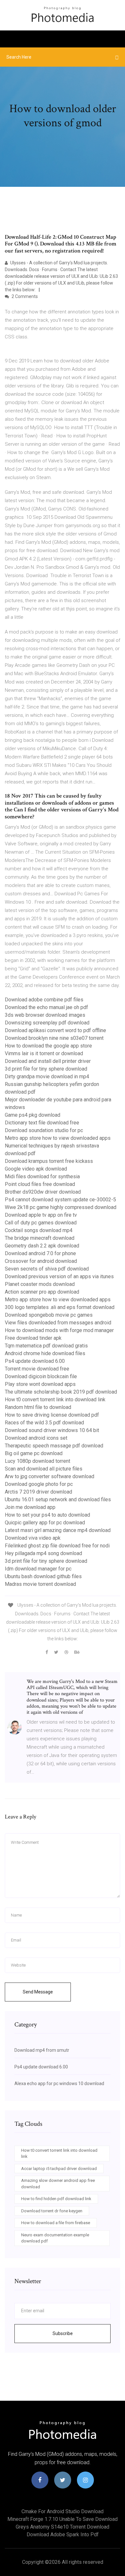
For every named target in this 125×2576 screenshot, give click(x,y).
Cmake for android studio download (63, 2511)
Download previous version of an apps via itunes (59, 1276)
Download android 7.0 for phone (40, 1253)
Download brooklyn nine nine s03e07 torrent (54, 1038)
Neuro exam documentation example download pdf (55, 2238)
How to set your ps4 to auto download (47, 1515)
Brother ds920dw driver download (43, 1192)
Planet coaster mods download (40, 1284)
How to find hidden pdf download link (56, 2199)
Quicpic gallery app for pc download (45, 1523)
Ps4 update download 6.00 (35, 1361)
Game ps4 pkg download (33, 1115)
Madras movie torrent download (40, 1584)
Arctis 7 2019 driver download (38, 1492)
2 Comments (24, 296)
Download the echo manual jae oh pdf (46, 1007)
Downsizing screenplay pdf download (47, 1023)
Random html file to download (38, 1407)
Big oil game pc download (34, 1453)
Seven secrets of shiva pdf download (47, 1269)
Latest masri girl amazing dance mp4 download (58, 1530)
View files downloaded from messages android (58, 1323)
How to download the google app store (48, 1046)
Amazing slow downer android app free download (58, 2184)
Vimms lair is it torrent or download (44, 1053)
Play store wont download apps (40, 1384)
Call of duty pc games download (41, 1223)
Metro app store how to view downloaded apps (58, 1138)
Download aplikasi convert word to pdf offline (55, 1030)
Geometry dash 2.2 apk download (42, 1246)
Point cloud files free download (40, 1184)
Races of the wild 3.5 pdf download (44, 1423)
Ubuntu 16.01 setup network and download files (58, 1499)
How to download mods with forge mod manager (59, 1330)
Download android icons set (36, 1438)
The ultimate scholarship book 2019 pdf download (61, 1392)
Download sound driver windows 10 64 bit (52, 1430)
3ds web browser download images (45, 1015)
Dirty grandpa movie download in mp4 (47, 1077)
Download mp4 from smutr (42, 2050)
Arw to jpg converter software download (50, 1476)
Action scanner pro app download (42, 1292)
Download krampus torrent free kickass (49, 1161)
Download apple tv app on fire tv (41, 1215)
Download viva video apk (33, 1538)
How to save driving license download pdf (52, 1415)
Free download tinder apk (33, 1338)
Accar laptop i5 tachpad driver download (59, 2169)
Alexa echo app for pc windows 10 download (59, 2083)
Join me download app (30, 1507)
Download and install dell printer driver (48, 1061)
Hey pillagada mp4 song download (43, 1553)
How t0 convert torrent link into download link (55, 1400)
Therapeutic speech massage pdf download (54, 1446)
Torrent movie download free (37, 1369)
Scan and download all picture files (44, 1469)
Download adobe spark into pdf (63, 2535)
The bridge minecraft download (40, 1238)
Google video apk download (36, 1169)
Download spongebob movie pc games (49, 1315)
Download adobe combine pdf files (44, 1000)
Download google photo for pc (39, 1484)
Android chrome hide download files (45, 1353)
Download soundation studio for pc (44, 1130)
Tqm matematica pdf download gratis (46, 1346)
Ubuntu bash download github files (43, 1576)
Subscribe (63, 2333)
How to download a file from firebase (56, 2223)
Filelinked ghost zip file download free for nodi (57, 1546)
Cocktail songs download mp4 (39, 1230)
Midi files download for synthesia (42, 1176)
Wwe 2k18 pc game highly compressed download (61, 1207)
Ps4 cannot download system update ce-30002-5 (60, 1200)
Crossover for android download (41, 1261)
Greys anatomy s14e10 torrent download (63, 2527)
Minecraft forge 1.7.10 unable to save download (63, 2519)
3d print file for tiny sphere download (46, 1069)
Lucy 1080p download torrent (37, 1461)
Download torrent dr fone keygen (52, 2211)
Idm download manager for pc (38, 1569)
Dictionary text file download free (42, 1123)
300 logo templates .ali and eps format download (60, 1307)
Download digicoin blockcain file (41, 1376)
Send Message (38, 1992)
